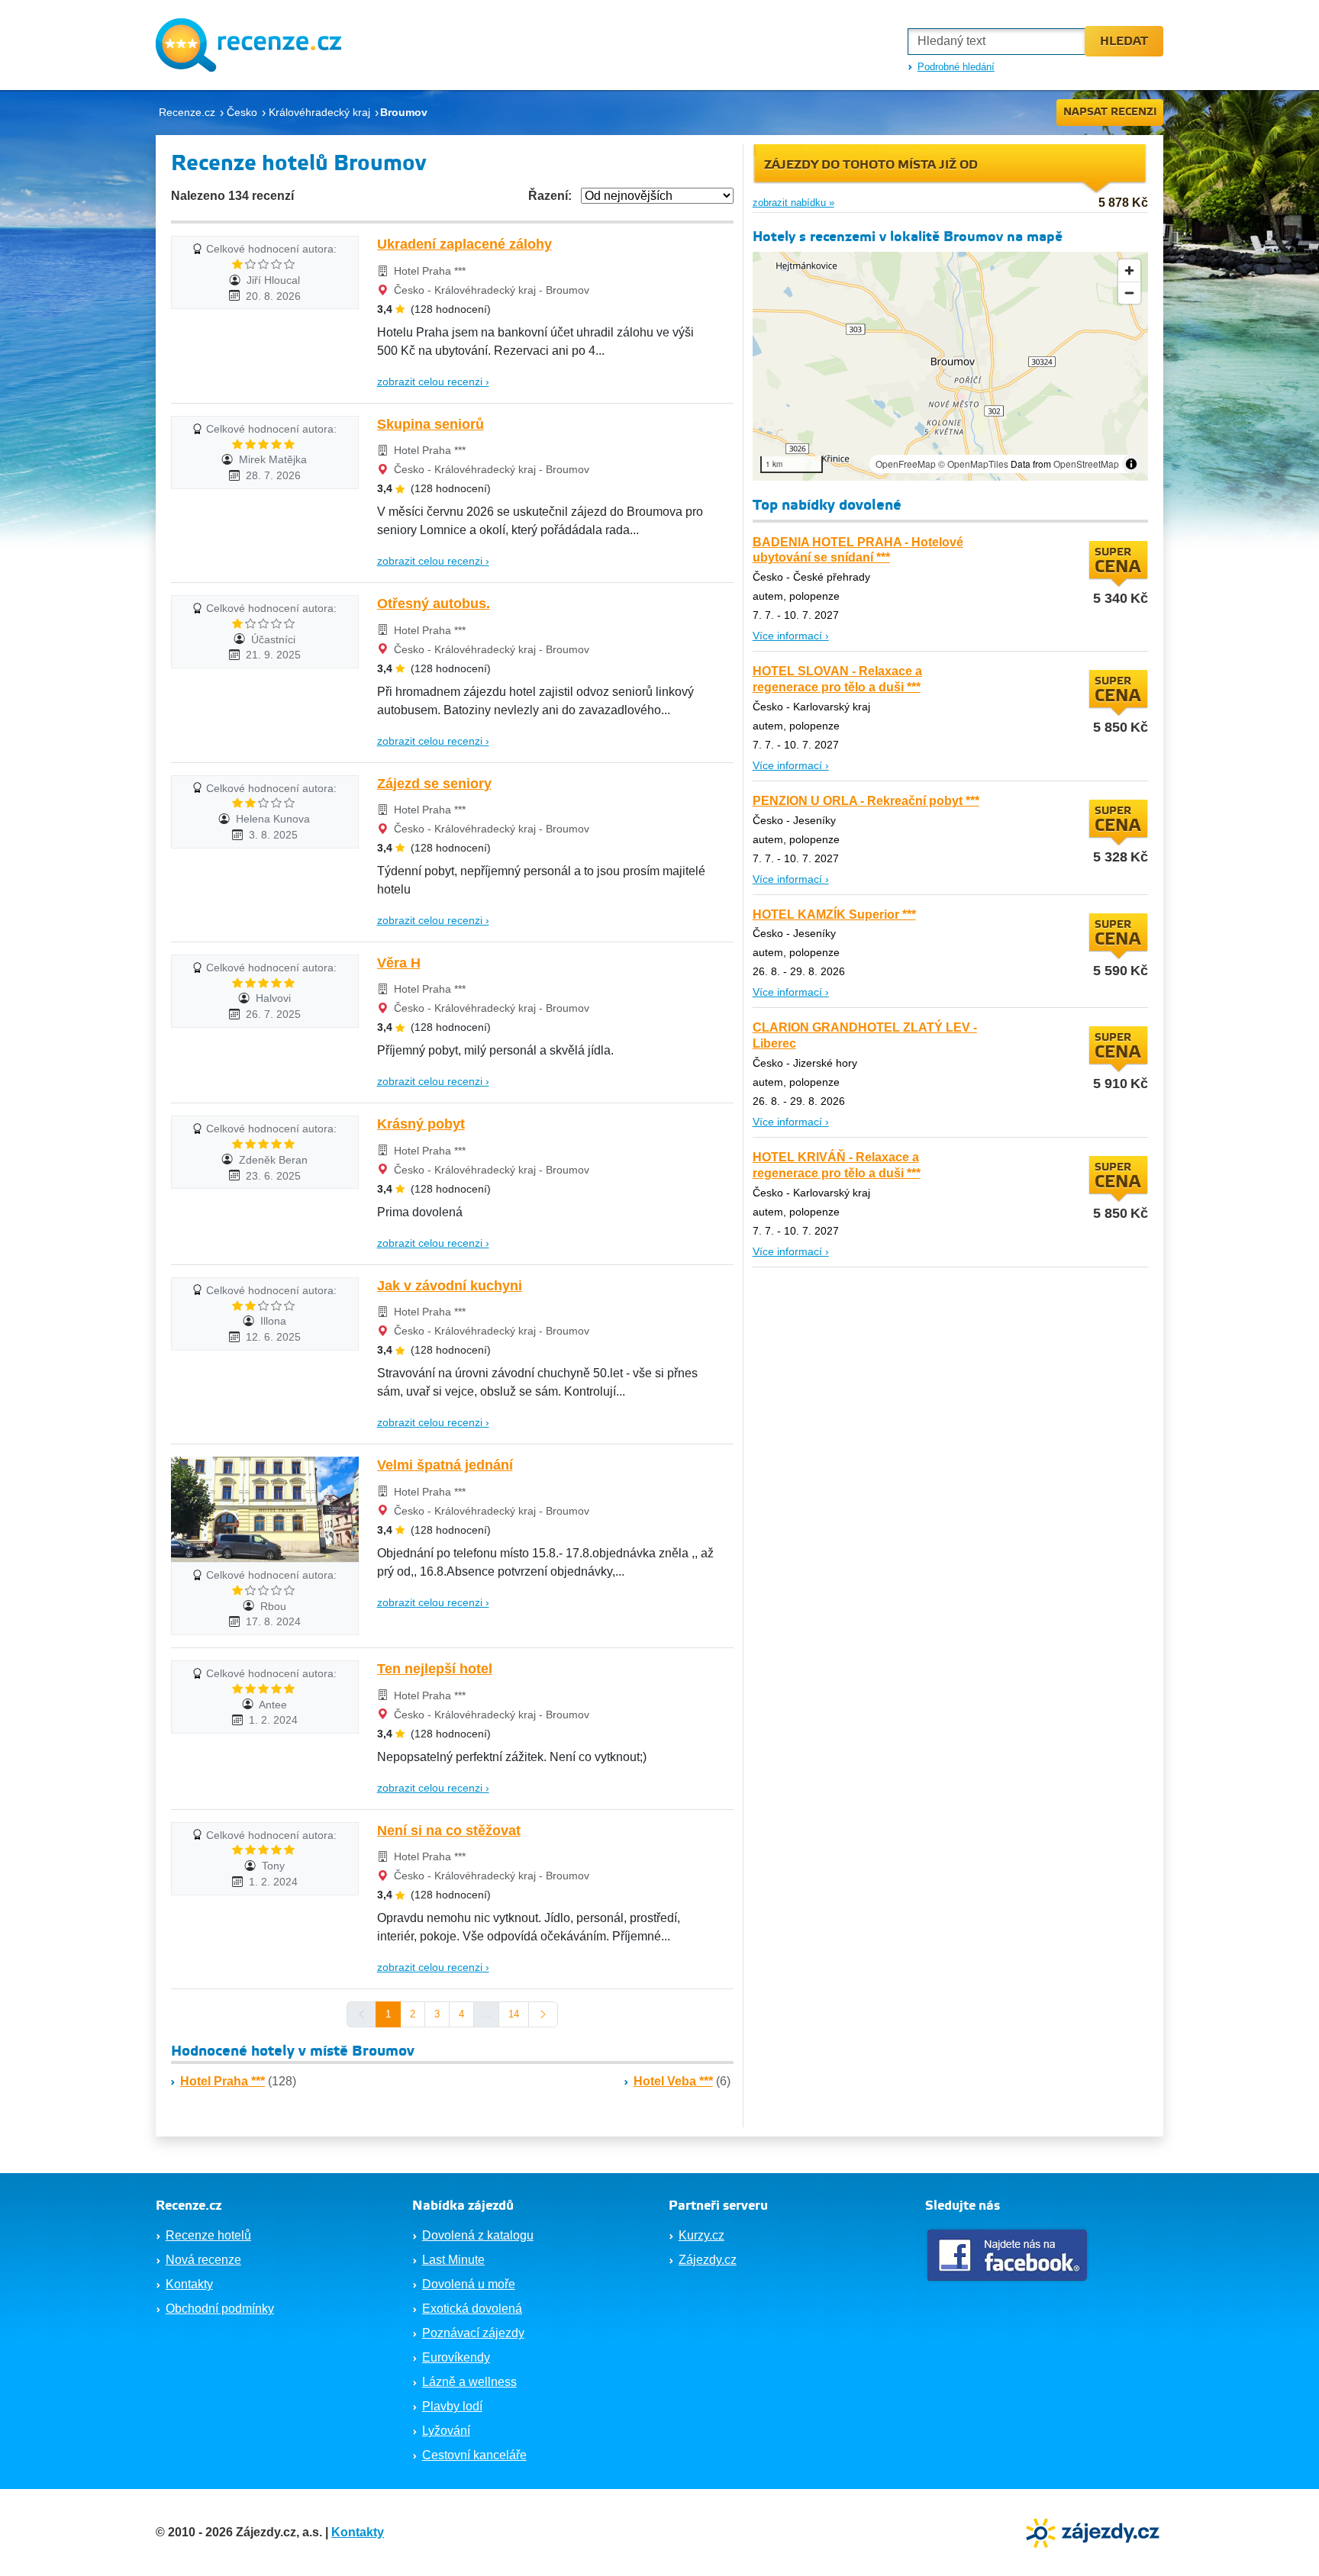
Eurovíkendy (456, 2357)
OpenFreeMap (906, 464)
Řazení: (550, 196)
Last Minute (453, 2260)
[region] (950, 366)
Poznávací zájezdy (473, 2333)
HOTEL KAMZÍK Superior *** (834, 914)
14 (514, 2014)
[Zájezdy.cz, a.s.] (1095, 2531)
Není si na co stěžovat (449, 1831)
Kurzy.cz (701, 2235)
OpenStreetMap (1086, 464)
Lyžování (446, 2431)
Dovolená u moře (469, 2284)
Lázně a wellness (469, 2382)
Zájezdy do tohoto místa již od (871, 165)
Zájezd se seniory (434, 784)
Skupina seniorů (431, 424)
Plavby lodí (452, 2406)
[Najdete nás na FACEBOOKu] (1009, 2255)
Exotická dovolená (472, 2309)
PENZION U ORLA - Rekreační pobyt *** (866, 801)
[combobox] (996, 42)
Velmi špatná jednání (445, 1465)
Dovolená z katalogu (478, 2235)
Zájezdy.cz (708, 2260)
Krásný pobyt (421, 1124)
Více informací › (791, 636)
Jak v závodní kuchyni (450, 1286)
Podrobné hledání (956, 67)
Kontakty (189, 2284)
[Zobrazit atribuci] (1131, 464)
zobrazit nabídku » (793, 203)
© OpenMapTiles (973, 464)
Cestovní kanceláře (474, 2455)
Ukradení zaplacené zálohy (464, 244)
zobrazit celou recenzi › (433, 382)
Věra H (399, 963)
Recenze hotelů (208, 2235)
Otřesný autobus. (434, 604)
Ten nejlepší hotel (435, 1669)
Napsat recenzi (1110, 112)
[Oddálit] (1129, 293)
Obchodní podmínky (220, 2309)
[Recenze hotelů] (248, 45)
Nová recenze (203, 2260)
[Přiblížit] (1129, 270)
